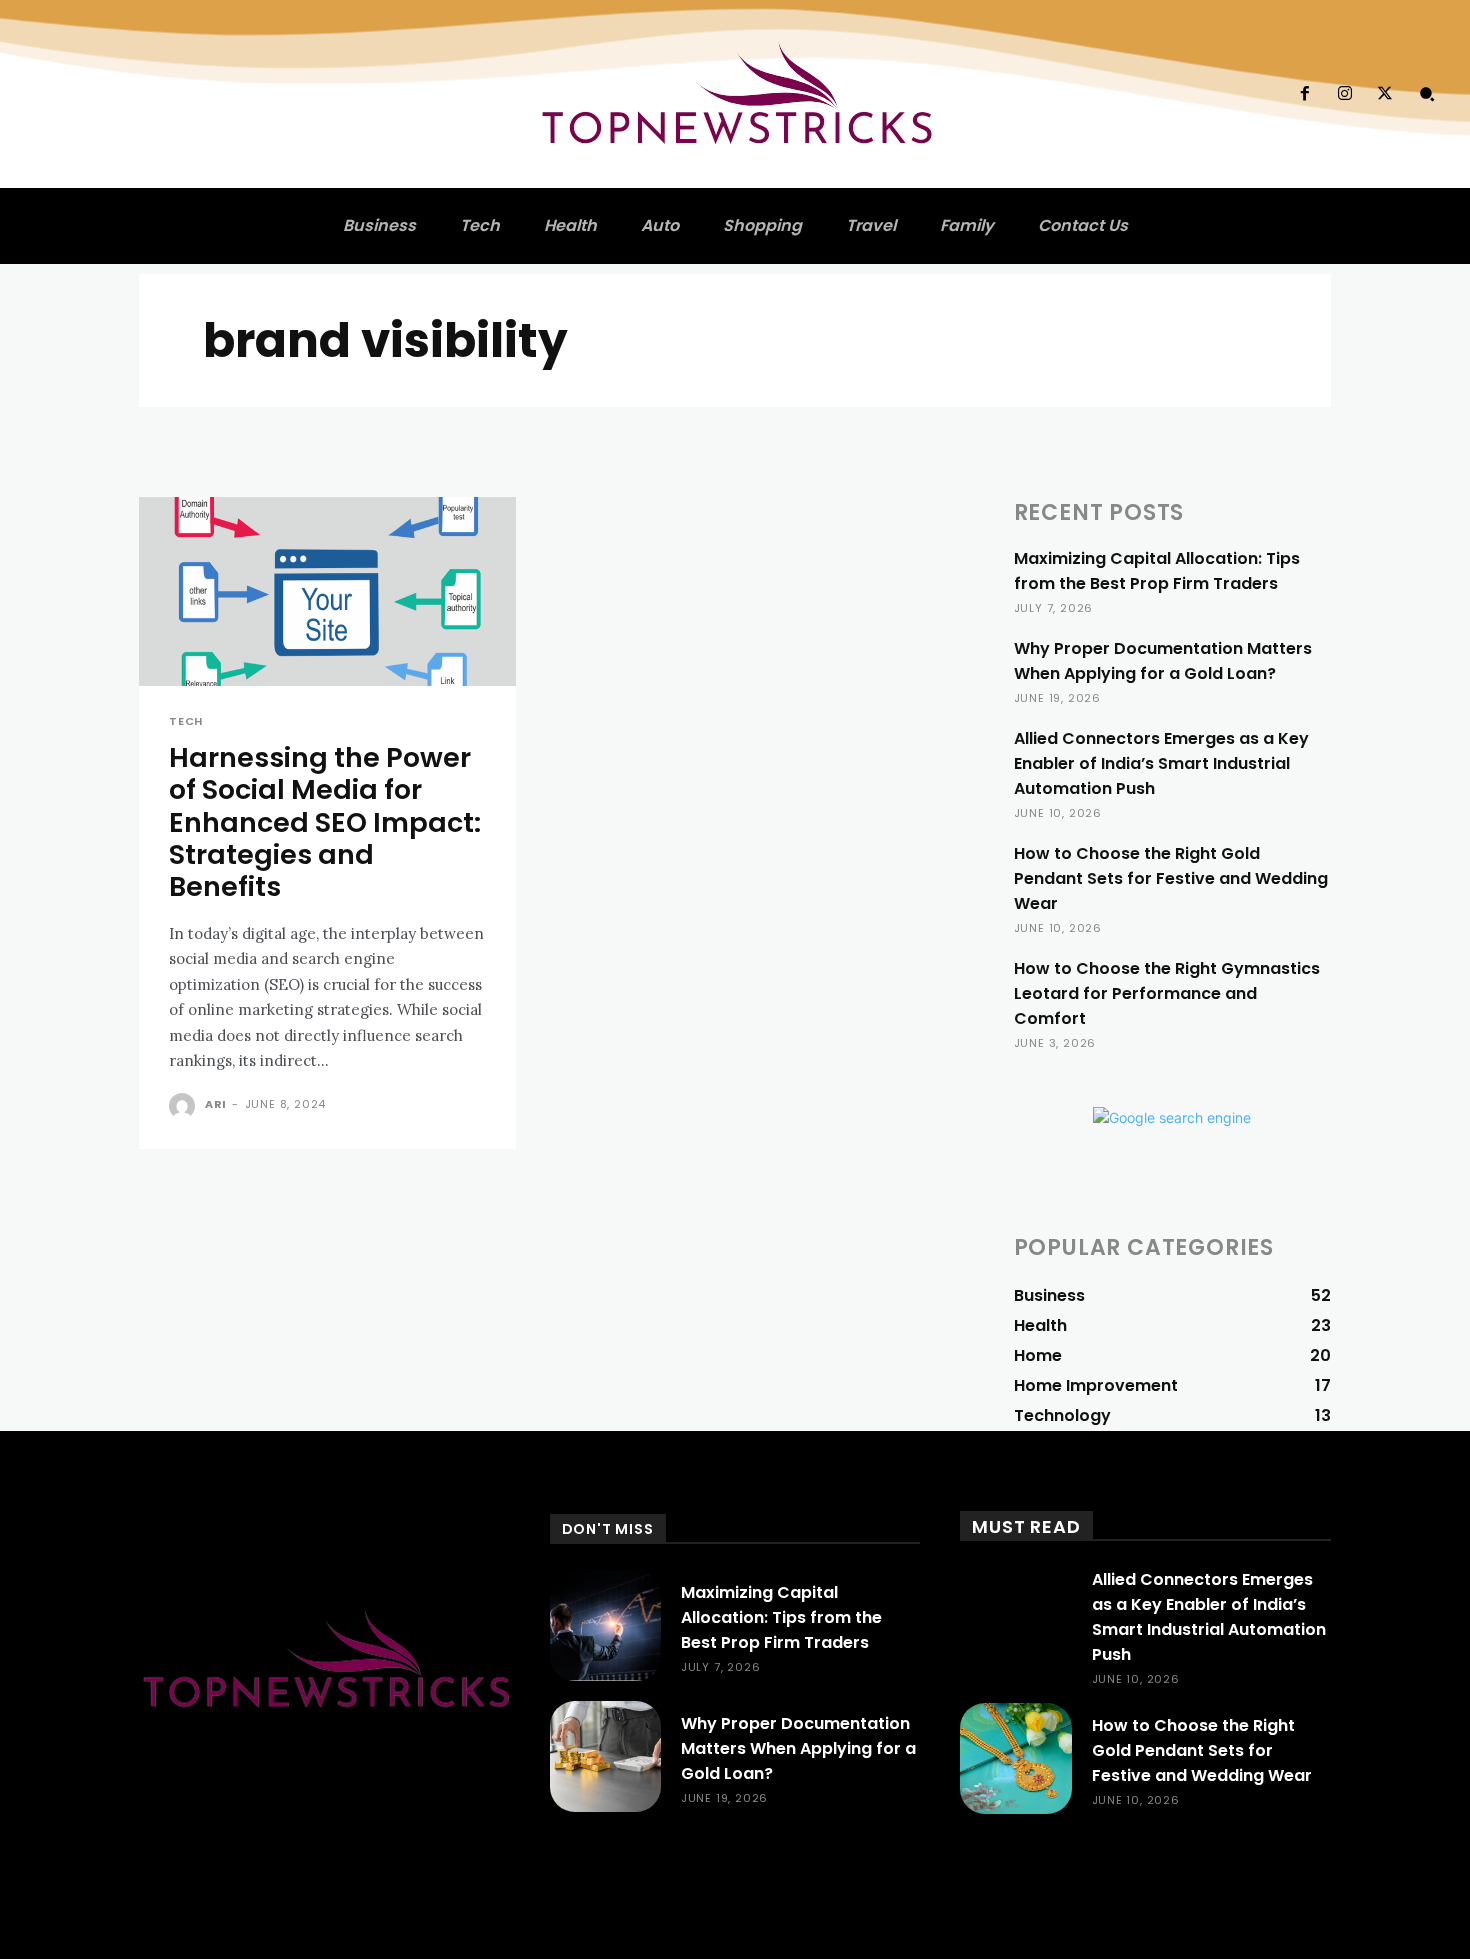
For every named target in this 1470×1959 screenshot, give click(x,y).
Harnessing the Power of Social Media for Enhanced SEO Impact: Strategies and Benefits (325, 822)
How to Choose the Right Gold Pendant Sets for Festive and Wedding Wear (1171, 878)
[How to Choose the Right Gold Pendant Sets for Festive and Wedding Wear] (1015, 1758)
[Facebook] (1304, 94)
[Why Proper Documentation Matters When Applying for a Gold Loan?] (605, 1756)
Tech (186, 721)
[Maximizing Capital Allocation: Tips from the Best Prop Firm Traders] (605, 1625)
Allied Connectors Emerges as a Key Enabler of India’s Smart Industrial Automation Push (1161, 763)
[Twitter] (1385, 94)
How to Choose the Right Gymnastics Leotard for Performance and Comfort (1167, 993)
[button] (1427, 94)
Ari (216, 1104)
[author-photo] (185, 1106)
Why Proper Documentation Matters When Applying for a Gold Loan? (1163, 661)
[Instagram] (1345, 94)
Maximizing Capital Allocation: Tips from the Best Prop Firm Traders (1157, 571)
